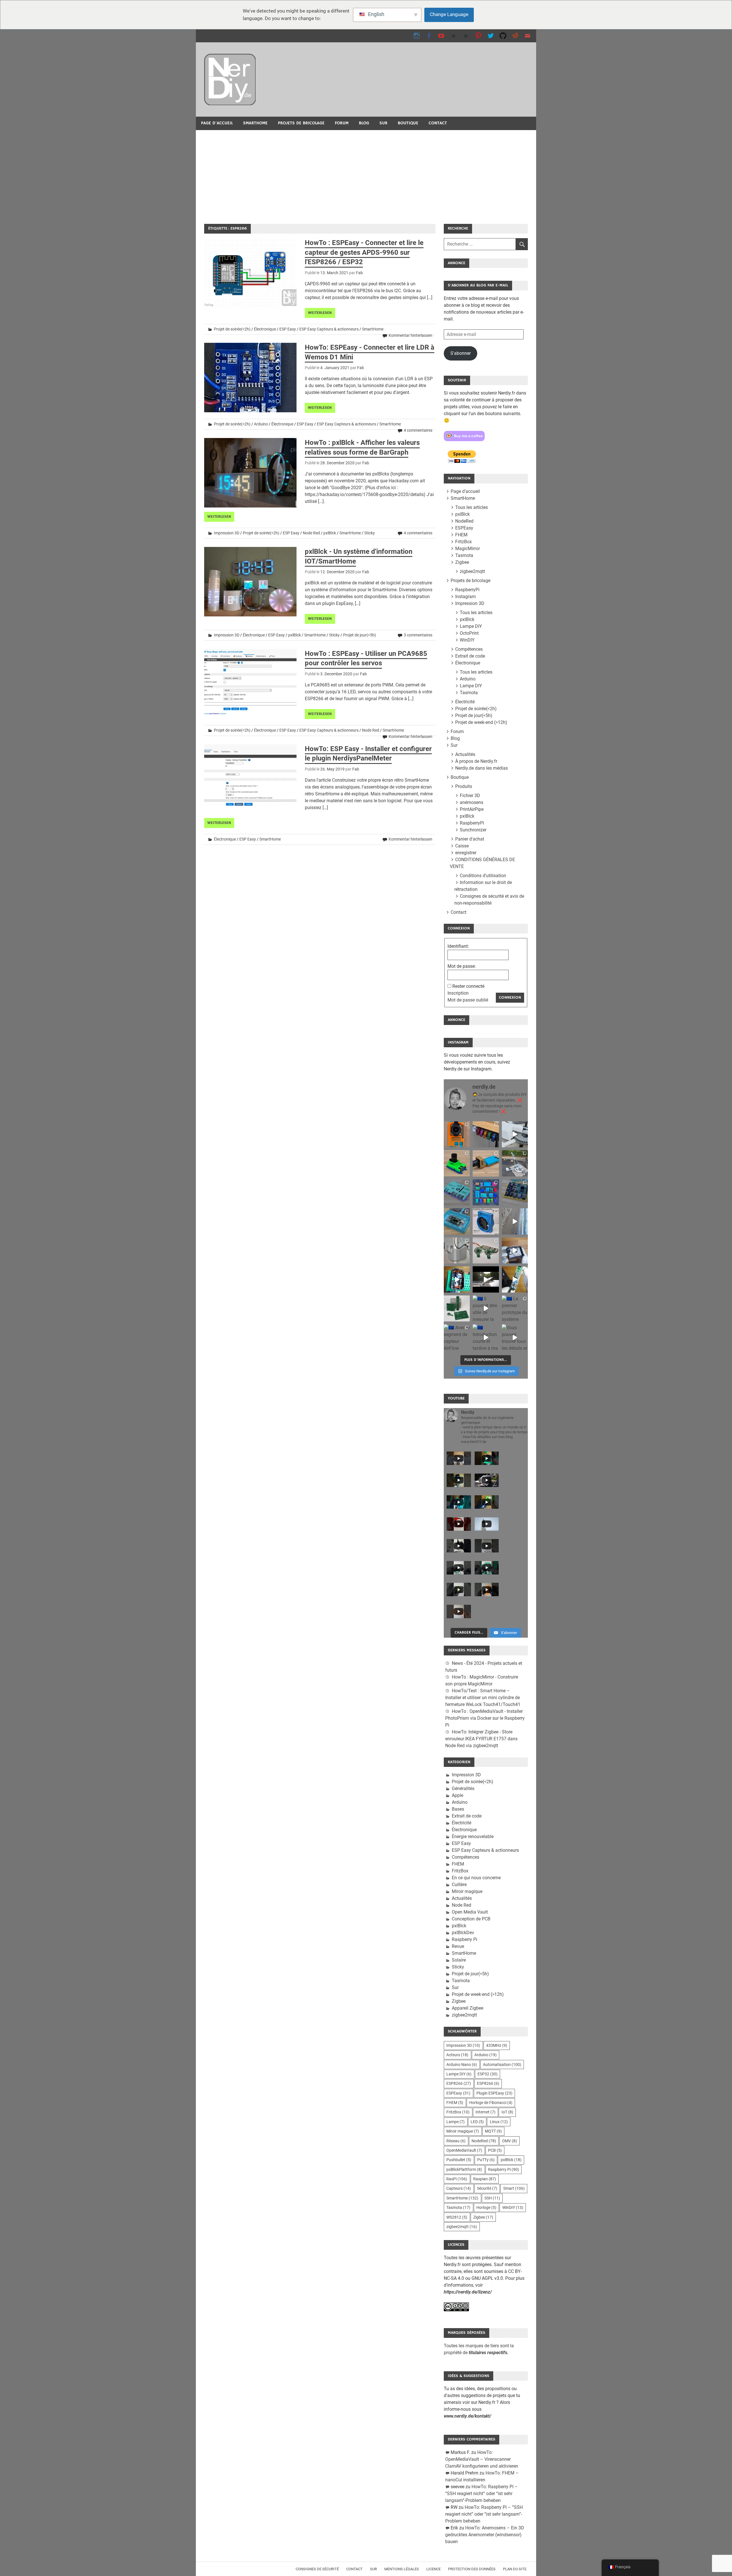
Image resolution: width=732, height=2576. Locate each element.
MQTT (493, 2131)
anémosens (472, 802)
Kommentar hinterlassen (410, 335)
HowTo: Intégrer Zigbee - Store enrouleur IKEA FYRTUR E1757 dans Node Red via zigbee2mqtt (481, 1739)
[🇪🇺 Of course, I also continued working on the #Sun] (515, 1163)
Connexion (510, 998)
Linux (499, 2122)
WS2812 (457, 2217)
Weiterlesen (320, 313)
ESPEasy (464, 528)
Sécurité (487, 2188)
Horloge (486, 2207)
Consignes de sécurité (317, 2569)
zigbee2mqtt (472, 571)
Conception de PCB (471, 1919)
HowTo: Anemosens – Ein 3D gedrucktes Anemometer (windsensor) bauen (485, 2535)
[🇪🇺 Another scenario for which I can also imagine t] (457, 1279)
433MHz (497, 2045)
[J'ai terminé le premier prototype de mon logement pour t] (457, 1221)
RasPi (457, 2179)
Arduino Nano (462, 2065)
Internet (486, 2112)
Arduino (261, 424)
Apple (457, 1795)
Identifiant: (458, 946)
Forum (342, 123)
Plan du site (515, 2569)
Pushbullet (459, 2160)
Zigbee (462, 562)
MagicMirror (468, 549)
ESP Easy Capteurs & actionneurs (329, 329)
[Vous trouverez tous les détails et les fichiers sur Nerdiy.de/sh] (515, 1337)
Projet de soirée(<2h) (232, 329)
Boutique (408, 123)
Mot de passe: (462, 966)
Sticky (370, 533)
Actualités (465, 754)
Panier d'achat (470, 839)
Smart (514, 2188)
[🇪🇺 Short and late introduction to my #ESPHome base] (486, 1337)
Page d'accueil (217, 123)
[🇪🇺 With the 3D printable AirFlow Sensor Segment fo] (457, 1337)
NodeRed (464, 521)
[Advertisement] (366, 173)
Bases (458, 1809)
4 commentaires (418, 430)
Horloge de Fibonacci (491, 2103)
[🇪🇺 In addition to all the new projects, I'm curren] (486, 1250)
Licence (433, 2569)
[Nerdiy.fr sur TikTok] (454, 36)
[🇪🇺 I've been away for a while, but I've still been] (486, 1192)
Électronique (265, 329)
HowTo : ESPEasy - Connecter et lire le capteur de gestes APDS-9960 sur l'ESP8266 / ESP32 (364, 252)
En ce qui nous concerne (476, 1878)
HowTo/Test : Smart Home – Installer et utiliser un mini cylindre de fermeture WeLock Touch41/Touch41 (483, 1698)
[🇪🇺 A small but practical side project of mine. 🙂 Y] (515, 1250)
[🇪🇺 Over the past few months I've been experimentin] (457, 1134)
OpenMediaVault (464, 2150)
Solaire (459, 1960)
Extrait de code (470, 656)
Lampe (455, 2122)
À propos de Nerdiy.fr (476, 761)
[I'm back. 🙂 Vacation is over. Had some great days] (515, 1221)
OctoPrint (469, 633)
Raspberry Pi (465, 1939)
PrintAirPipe (472, 809)
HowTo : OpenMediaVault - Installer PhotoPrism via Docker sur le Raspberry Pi (485, 1718)
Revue (458, 1946)
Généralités (463, 1788)
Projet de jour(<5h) (360, 635)
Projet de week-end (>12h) (481, 722)
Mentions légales (402, 2569)
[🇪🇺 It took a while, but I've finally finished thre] (486, 1221)
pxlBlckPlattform (464, 2169)
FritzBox (464, 542)
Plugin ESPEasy (494, 2093)
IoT (507, 2112)
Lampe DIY (471, 626)
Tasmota (464, 555)
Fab (359, 273)
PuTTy (486, 2160)
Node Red (311, 533)
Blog (364, 123)
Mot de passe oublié (468, 1000)
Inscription (458, 993)
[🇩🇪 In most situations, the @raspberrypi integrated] (457, 1192)
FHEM (461, 535)
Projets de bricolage (301, 123)
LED (477, 2122)
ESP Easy (288, 329)
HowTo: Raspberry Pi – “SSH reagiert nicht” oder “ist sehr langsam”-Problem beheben (482, 2494)
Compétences (469, 649)
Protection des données (472, 2569)
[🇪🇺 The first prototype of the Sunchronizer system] (515, 1308)
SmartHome (255, 123)
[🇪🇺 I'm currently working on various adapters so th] (457, 1250)
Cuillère (459, 1885)
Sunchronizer (473, 830)
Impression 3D (227, 533)
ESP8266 (459, 2083)
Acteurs (457, 2055)
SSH (492, 2198)
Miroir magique (467, 1891)
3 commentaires (418, 635)
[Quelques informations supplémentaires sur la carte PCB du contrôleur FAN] (515, 1279)
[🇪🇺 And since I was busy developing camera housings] (457, 1163)
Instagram (466, 597)
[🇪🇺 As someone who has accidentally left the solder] (486, 1134)
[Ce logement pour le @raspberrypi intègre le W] (515, 1192)
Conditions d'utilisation (483, 876)
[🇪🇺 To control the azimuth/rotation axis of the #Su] (515, 1134)
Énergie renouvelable (473, 1837)
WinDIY (467, 640)
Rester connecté (468, 986)
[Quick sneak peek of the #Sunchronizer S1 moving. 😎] (486, 1279)
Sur (383, 123)
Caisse (462, 846)
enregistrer (466, 853)
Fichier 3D (470, 796)
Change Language (449, 14)
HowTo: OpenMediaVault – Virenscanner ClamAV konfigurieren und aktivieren (482, 2459)
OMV (510, 2141)
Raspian (485, 2179)
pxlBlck (330, 533)
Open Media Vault (470, 1912)
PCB (495, 2150)
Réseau (456, 2141)
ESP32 (488, 2074)
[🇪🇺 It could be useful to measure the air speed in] (486, 1308)
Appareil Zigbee (468, 2008)
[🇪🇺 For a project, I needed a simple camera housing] (486, 1163)
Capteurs (459, 2188)
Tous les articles (472, 507)
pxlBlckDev (463, 1933)
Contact (438, 123)
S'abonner (461, 353)
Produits (464, 786)
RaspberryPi (467, 590)
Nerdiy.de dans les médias (482, 768)
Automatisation (502, 2065)
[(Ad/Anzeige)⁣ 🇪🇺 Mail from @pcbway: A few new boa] (457, 1308)
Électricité (465, 702)
